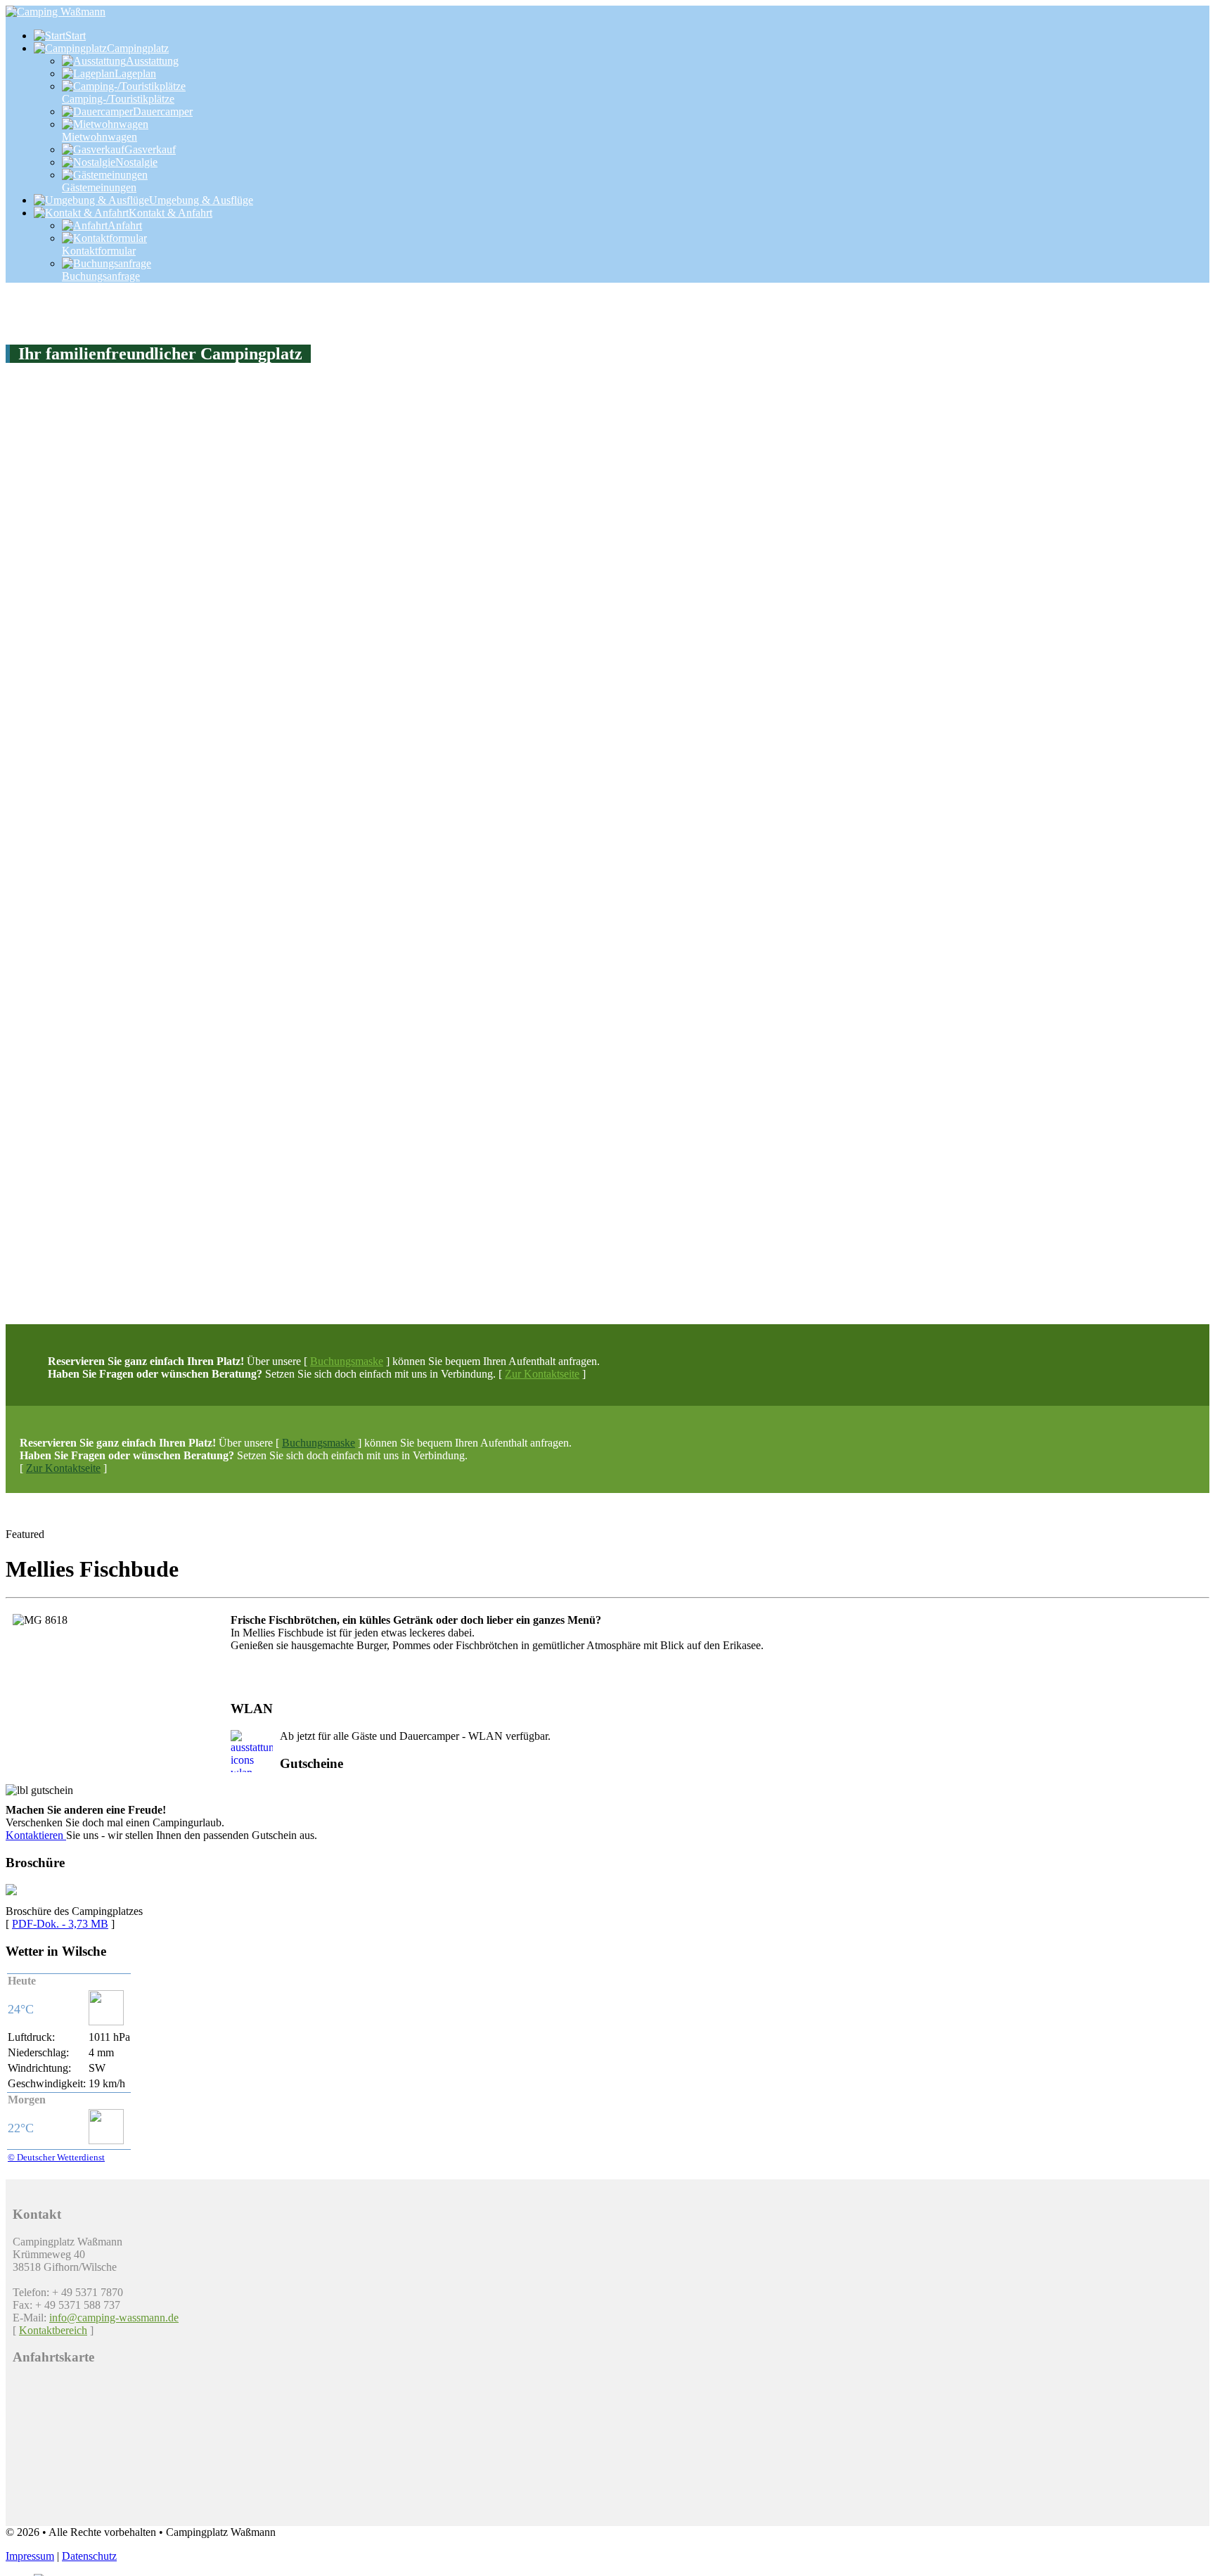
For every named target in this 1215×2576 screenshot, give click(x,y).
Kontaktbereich (53, 2330)
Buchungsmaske (347, 1361)
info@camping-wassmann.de (114, 2318)
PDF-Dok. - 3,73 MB (60, 1924)
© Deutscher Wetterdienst (56, 2157)
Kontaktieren (36, 1835)
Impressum (30, 2556)
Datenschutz (89, 2556)
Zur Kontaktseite (542, 1374)
